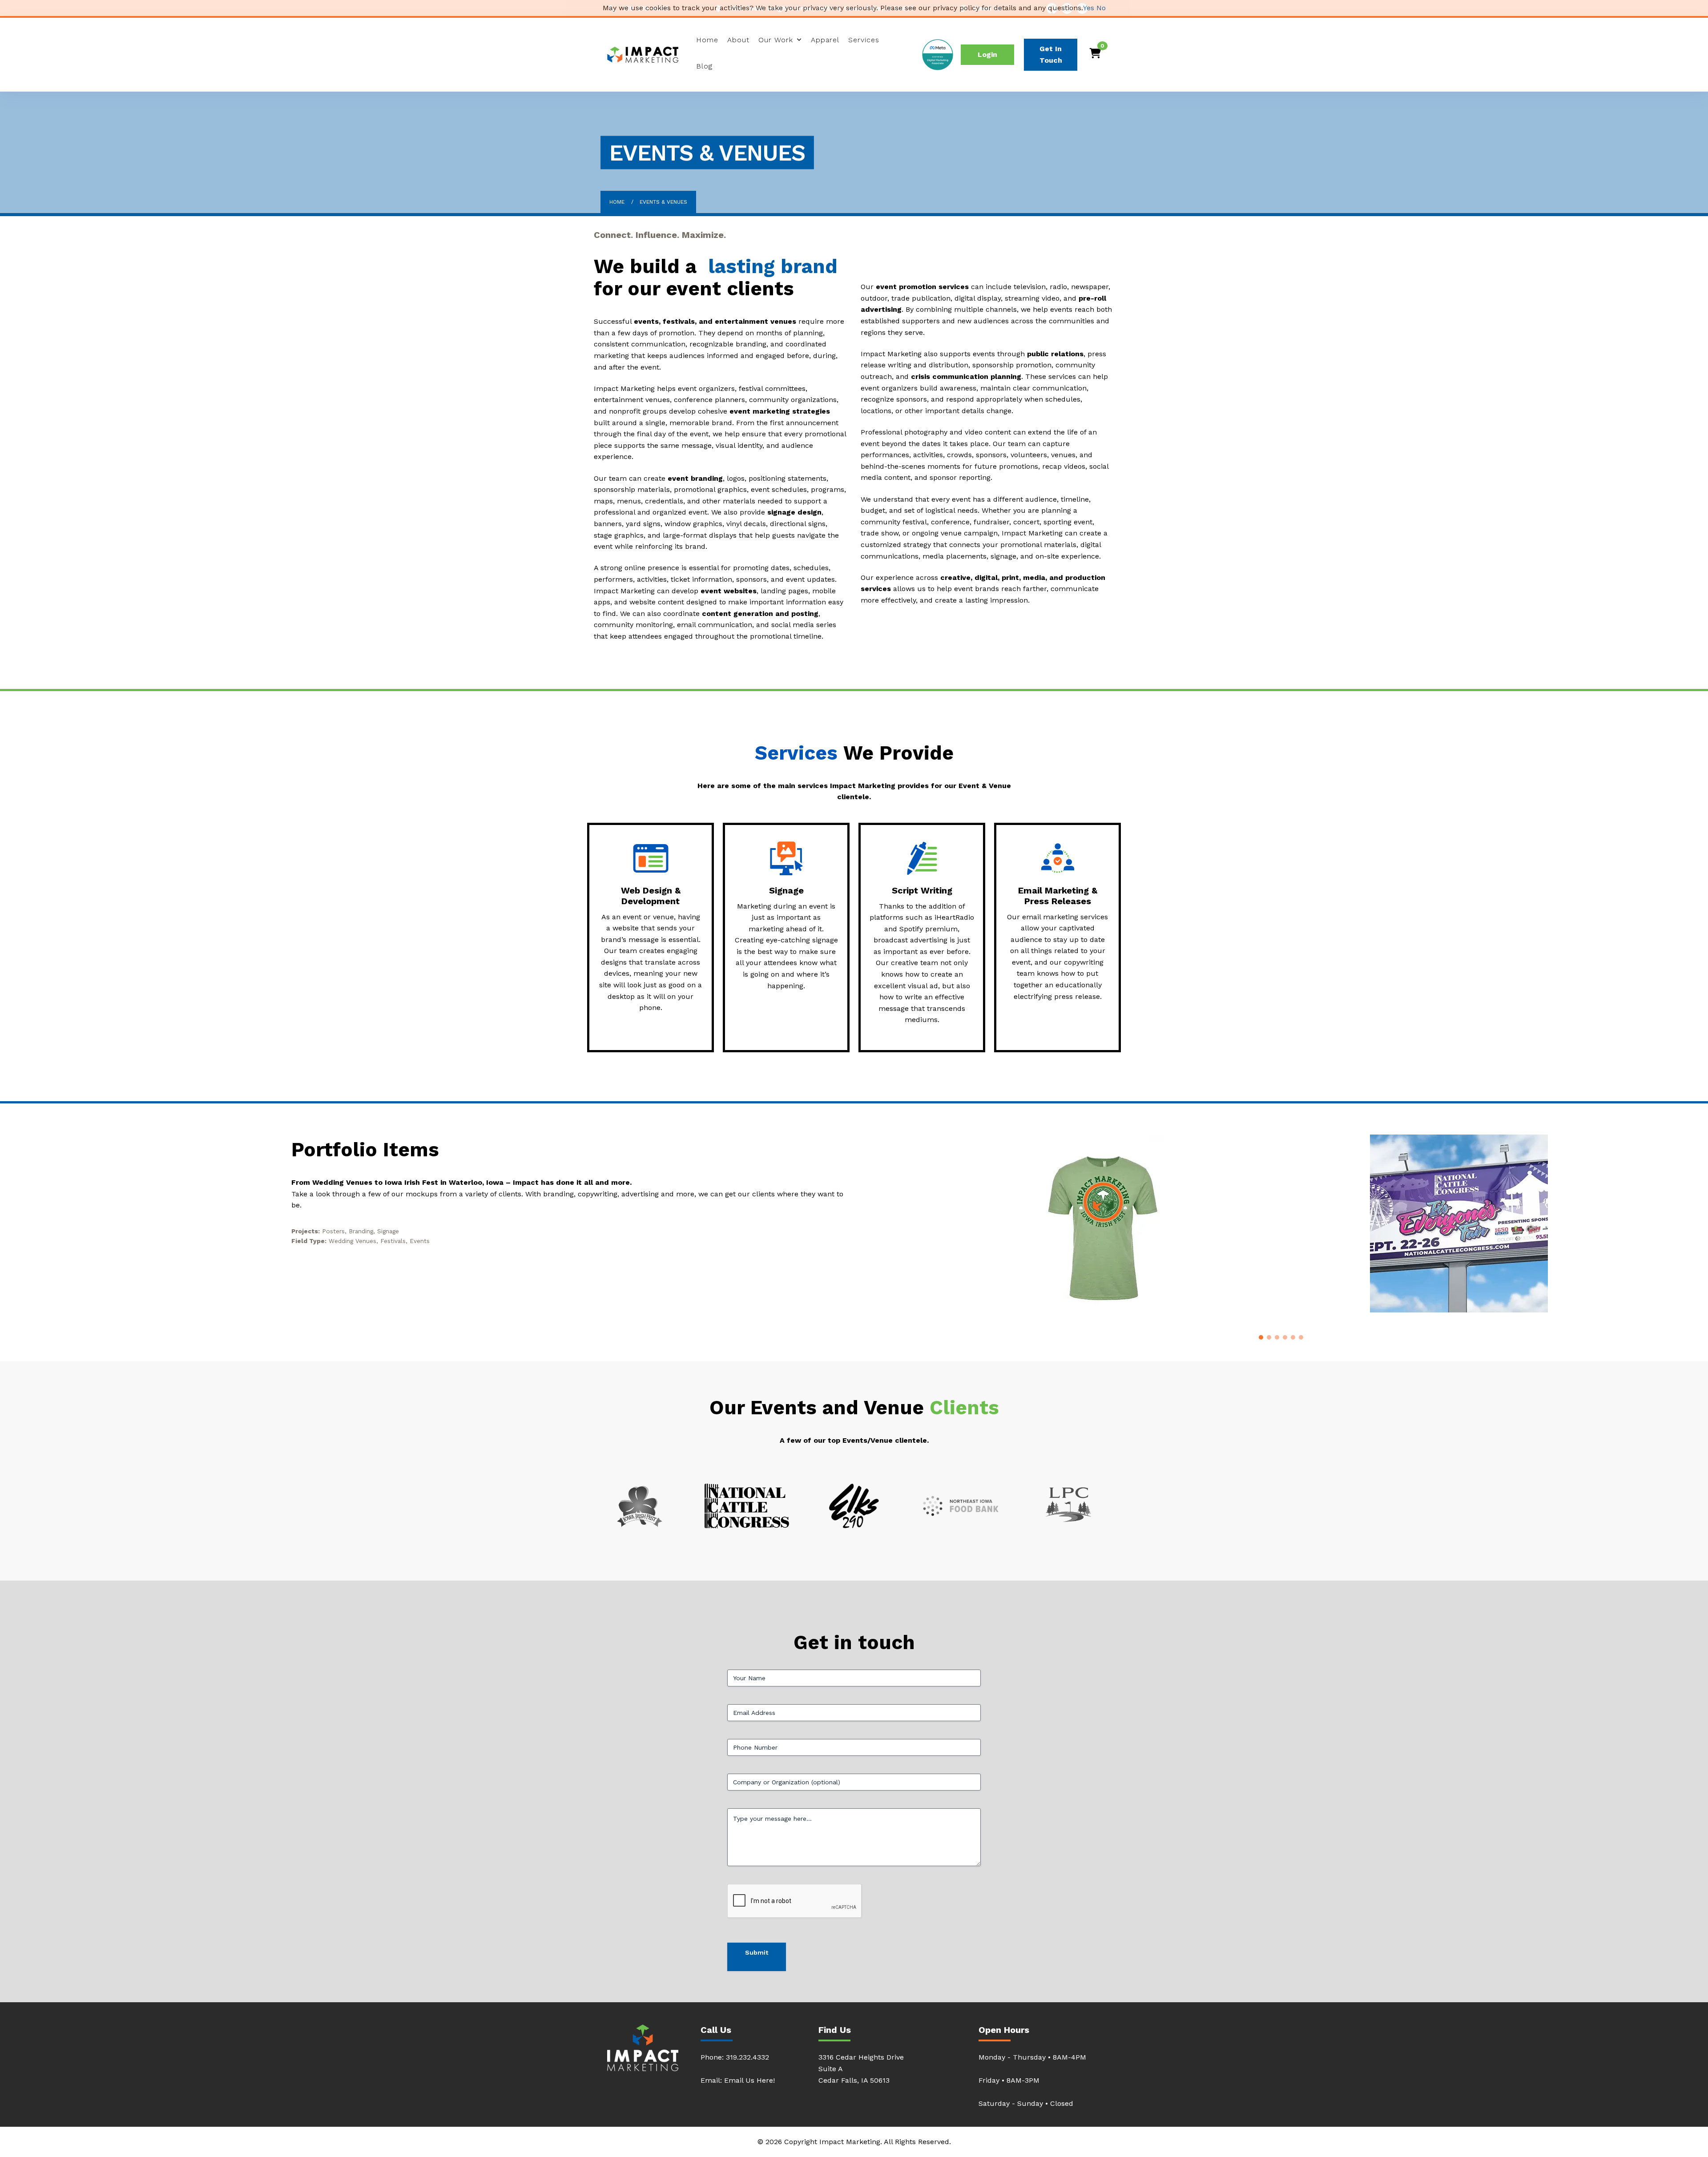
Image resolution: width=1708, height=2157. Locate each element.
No (1101, 8)
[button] (1261, 1337)
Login (987, 54)
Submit (757, 1952)
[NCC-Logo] (747, 1506)
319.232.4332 (747, 2057)
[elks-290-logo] (854, 1506)
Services (864, 40)
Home (707, 40)
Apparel (825, 40)
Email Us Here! (749, 2080)
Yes (1089, 8)
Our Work (776, 40)
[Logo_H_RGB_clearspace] (961, 1506)
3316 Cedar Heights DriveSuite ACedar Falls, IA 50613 (861, 2069)
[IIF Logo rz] (640, 1506)
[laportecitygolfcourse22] (1069, 1506)
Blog (704, 66)
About (738, 40)
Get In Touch (1051, 54)
